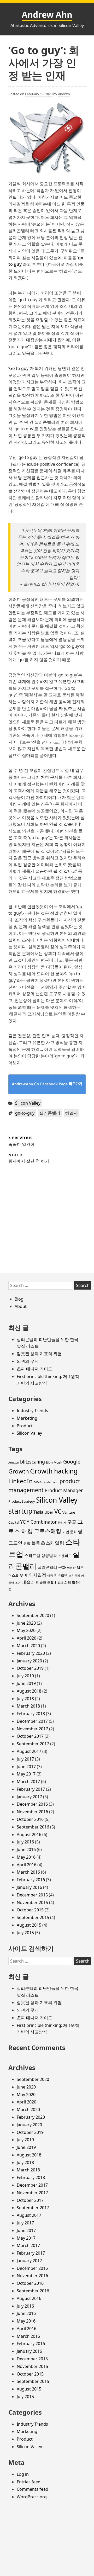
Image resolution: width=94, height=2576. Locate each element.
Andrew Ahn (47, 15)
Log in (23, 2474)
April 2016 (27, 1865)
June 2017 (26, 1767)
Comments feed (33, 2489)
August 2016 (29, 1835)
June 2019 (26, 1683)
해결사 (72, 1113)
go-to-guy (25, 1113)
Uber (49, 1512)
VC (58, 1511)
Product (25, 1426)
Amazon (14, 1462)
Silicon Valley (28, 1103)
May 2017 (26, 1774)
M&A (38, 1482)
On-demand (51, 1482)
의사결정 (37, 1575)
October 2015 (30, 1910)
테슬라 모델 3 (46, 1582)
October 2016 (30, 1819)
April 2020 (27, 1638)
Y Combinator (42, 1522)
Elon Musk (54, 1462)
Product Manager (64, 1490)
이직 (50, 1576)
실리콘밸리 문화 (52, 1567)
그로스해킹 (48, 1531)
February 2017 (31, 1789)
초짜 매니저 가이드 (34, 1369)
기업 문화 (70, 1532)
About (21, 1306)
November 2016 (32, 1812)
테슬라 (28, 1582)
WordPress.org (32, 2497)
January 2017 (29, 1797)
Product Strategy (22, 1501)
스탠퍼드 (65, 1556)
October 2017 (30, 1736)
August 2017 (29, 1751)
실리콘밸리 (50, 1113)
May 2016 (26, 1857)
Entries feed (29, 2482)
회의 (60, 1583)
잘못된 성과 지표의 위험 (39, 1354)
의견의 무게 (28, 1361)
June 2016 (26, 1849)
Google (72, 1462)
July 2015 (25, 1933)
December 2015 (32, 1895)
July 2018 (25, 1699)
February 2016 (31, 1880)
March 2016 (28, 1872)
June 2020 (26, 1623)
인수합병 (61, 1575)
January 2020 (29, 1661)
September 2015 (33, 1917)
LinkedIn (20, 1481)
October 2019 (30, 1668)
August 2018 (29, 1691)
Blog (19, 1299)
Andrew (64, 94)
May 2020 (26, 1630)
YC (23, 1522)
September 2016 (33, 1827)
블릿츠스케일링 (48, 1543)
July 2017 (25, 1759)
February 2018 (31, 1714)
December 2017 (32, 1721)
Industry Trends (32, 1411)
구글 (72, 1522)
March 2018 (28, 1706)
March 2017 (28, 1782)
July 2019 (25, 1676)
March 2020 (28, 1646)
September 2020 (33, 1615)
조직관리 (74, 1576)
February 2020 (31, 1653)
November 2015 (32, 1902)
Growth (19, 1471)
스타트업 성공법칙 (41, 1555)
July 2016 (25, 1842)
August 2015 (29, 1925)
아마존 (71, 1568)
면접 (27, 1543)
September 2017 (33, 1744)
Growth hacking (54, 1471)
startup (20, 1511)
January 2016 (29, 1887)
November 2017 (32, 1729)
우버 (23, 1575)
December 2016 (32, 1804)
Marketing (27, 1418)
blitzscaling (33, 1462)
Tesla (38, 1512)
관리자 (62, 1523)
